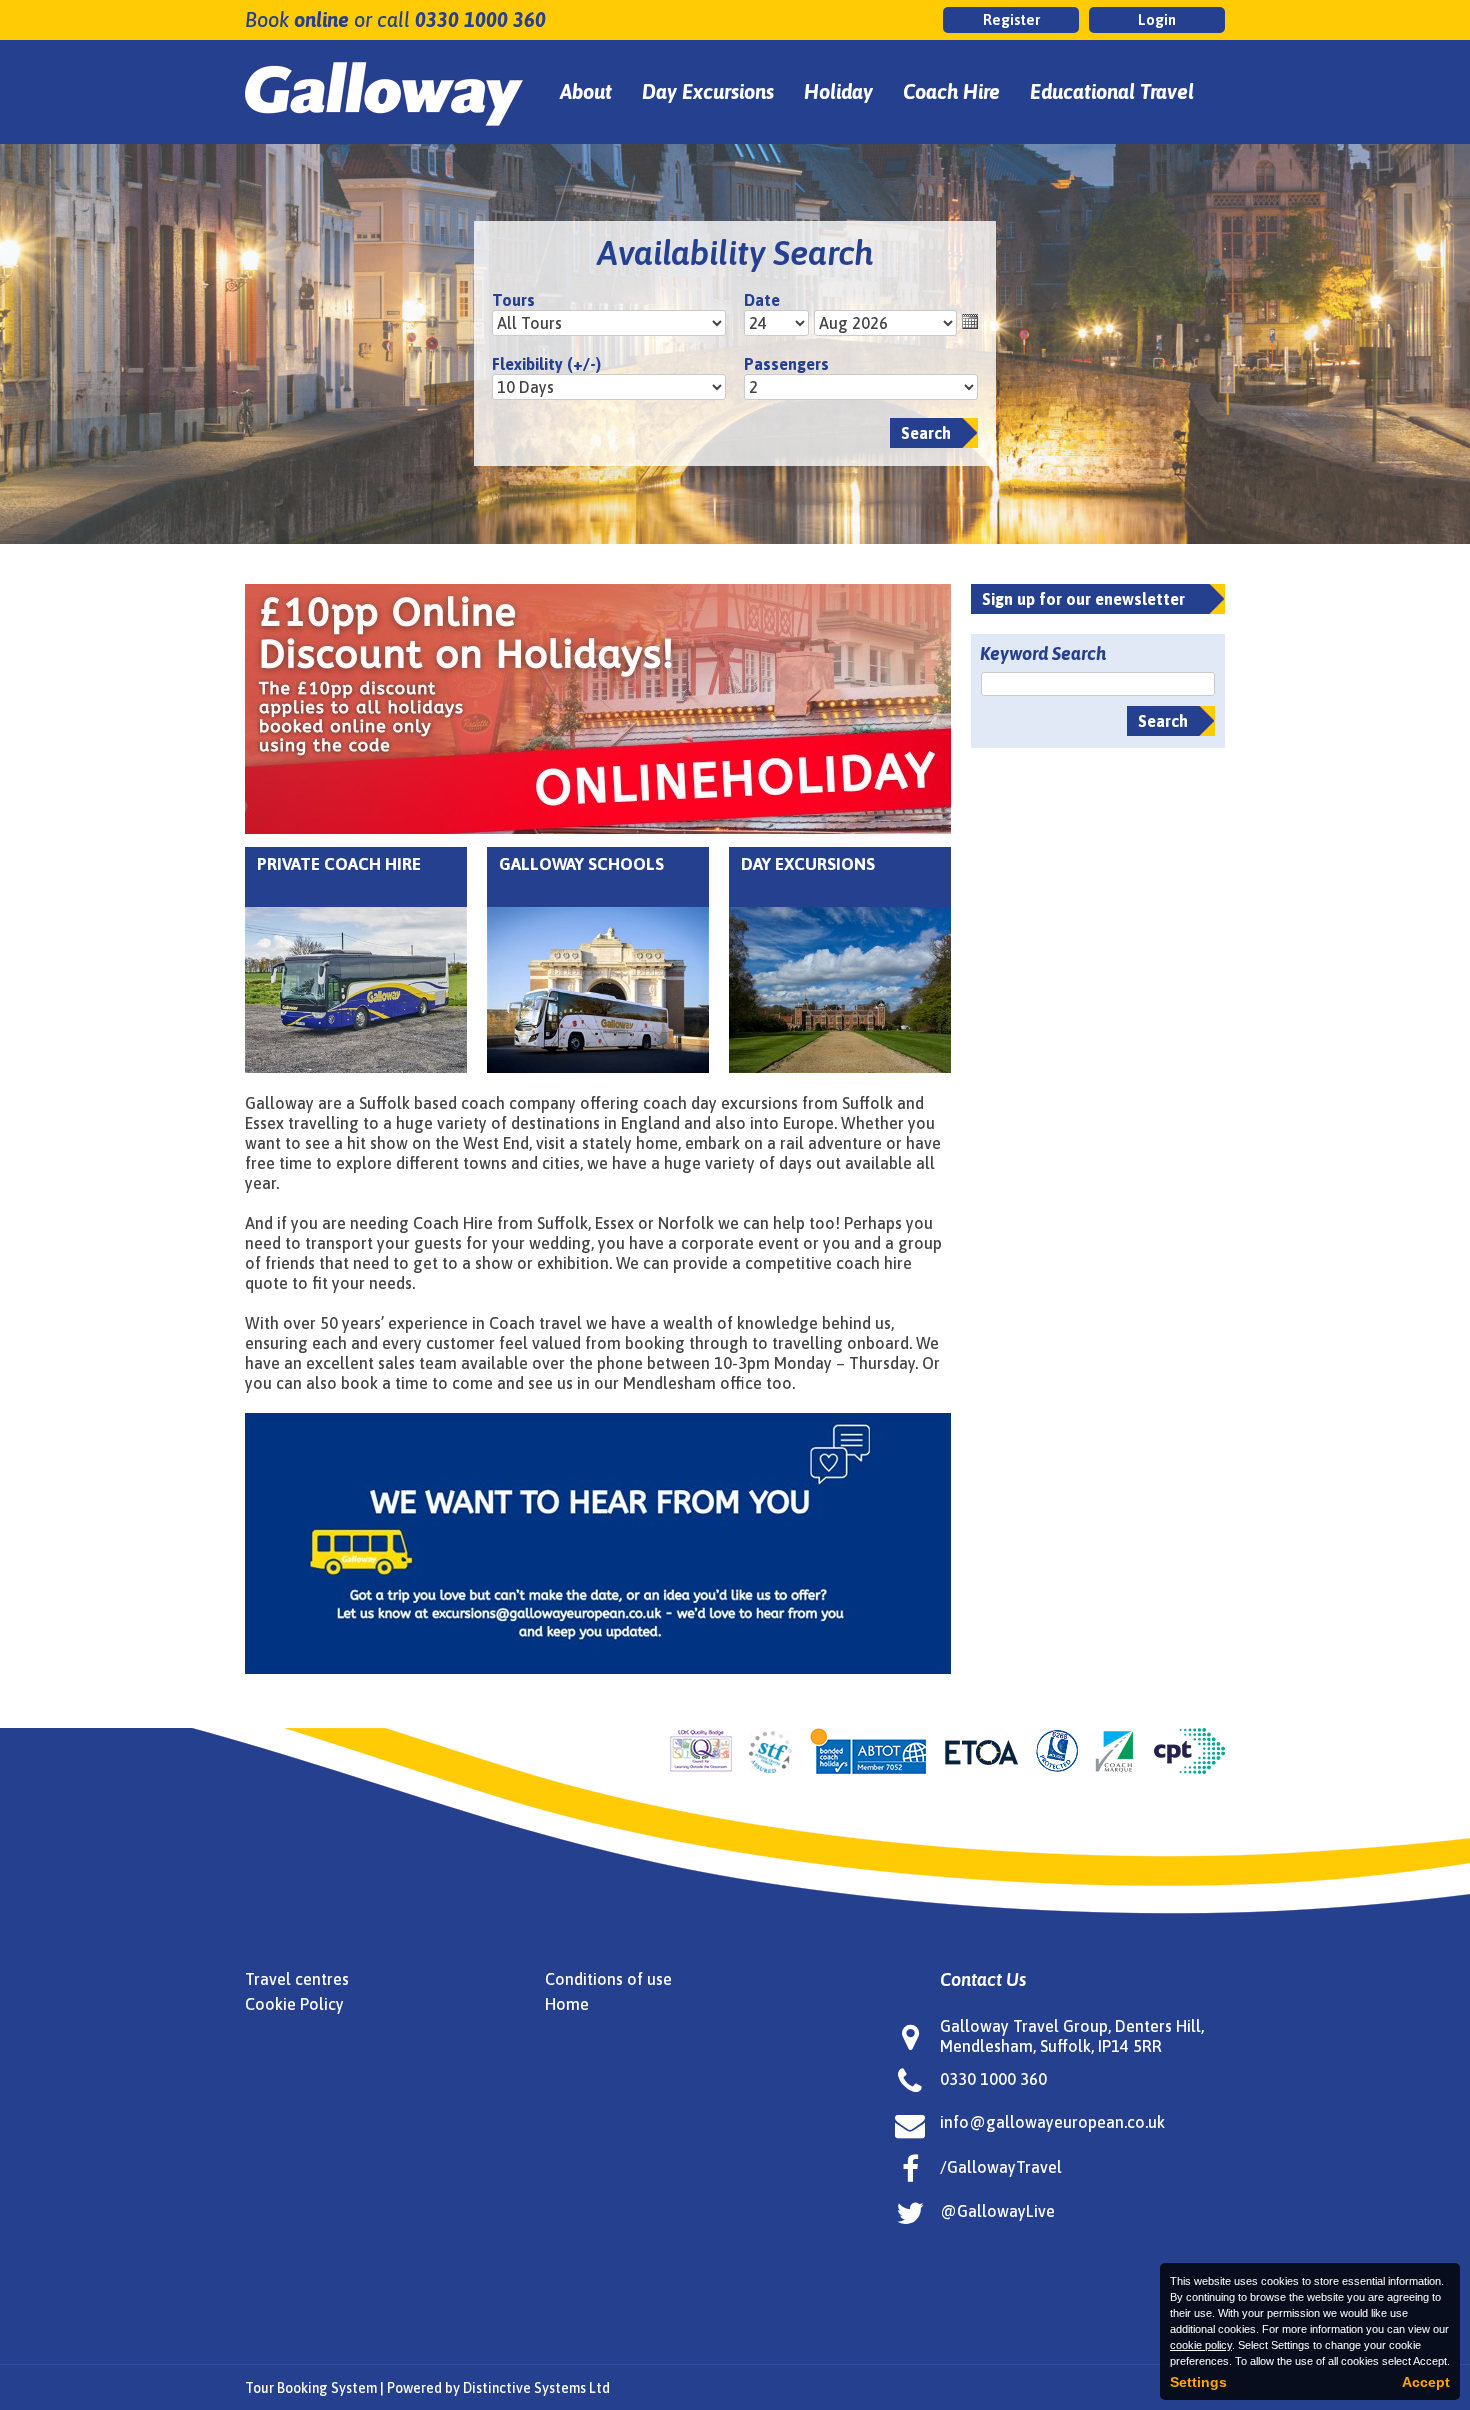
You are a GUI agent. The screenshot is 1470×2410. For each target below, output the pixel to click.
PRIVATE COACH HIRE (339, 864)
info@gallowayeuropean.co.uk (1052, 2122)
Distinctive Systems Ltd (536, 2388)
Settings (1198, 2382)
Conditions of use (608, 1979)
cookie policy (1201, 2345)
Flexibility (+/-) (546, 364)
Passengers (786, 364)
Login (1157, 19)
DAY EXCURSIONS (808, 864)
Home (567, 2004)
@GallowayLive (997, 2211)
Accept (1426, 2382)
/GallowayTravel (1001, 2167)
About (586, 91)
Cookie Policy (294, 2004)
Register (1011, 19)
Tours (513, 300)
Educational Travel (1112, 91)
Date (762, 300)
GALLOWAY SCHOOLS (581, 864)
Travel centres (297, 1979)
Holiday (838, 91)
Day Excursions (708, 91)
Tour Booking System (311, 2388)
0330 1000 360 (480, 19)
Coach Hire (951, 91)
